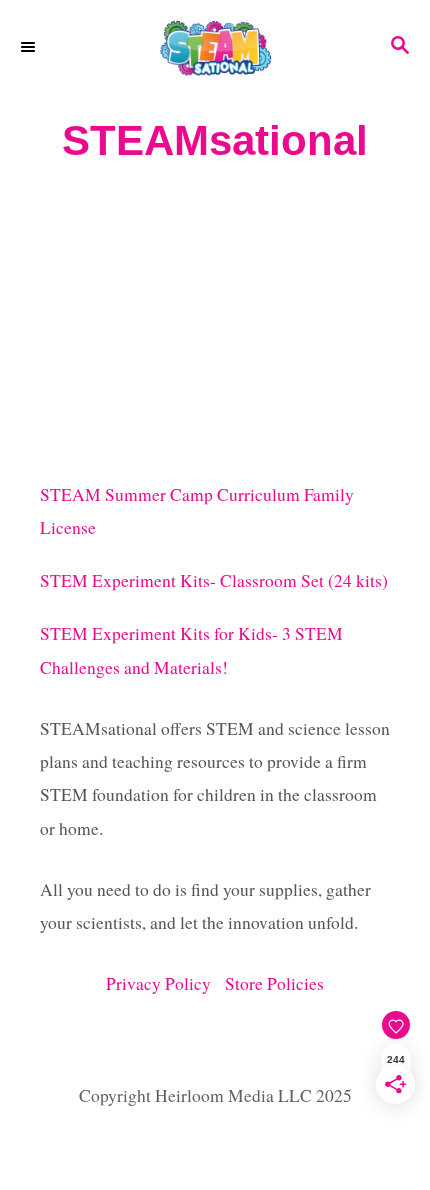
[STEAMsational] (215, 47)
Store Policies (274, 983)
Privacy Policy (165, 983)
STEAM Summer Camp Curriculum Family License (197, 511)
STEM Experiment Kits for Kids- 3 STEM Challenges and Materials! (191, 650)
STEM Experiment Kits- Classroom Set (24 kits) (214, 580)
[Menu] (30, 47)
